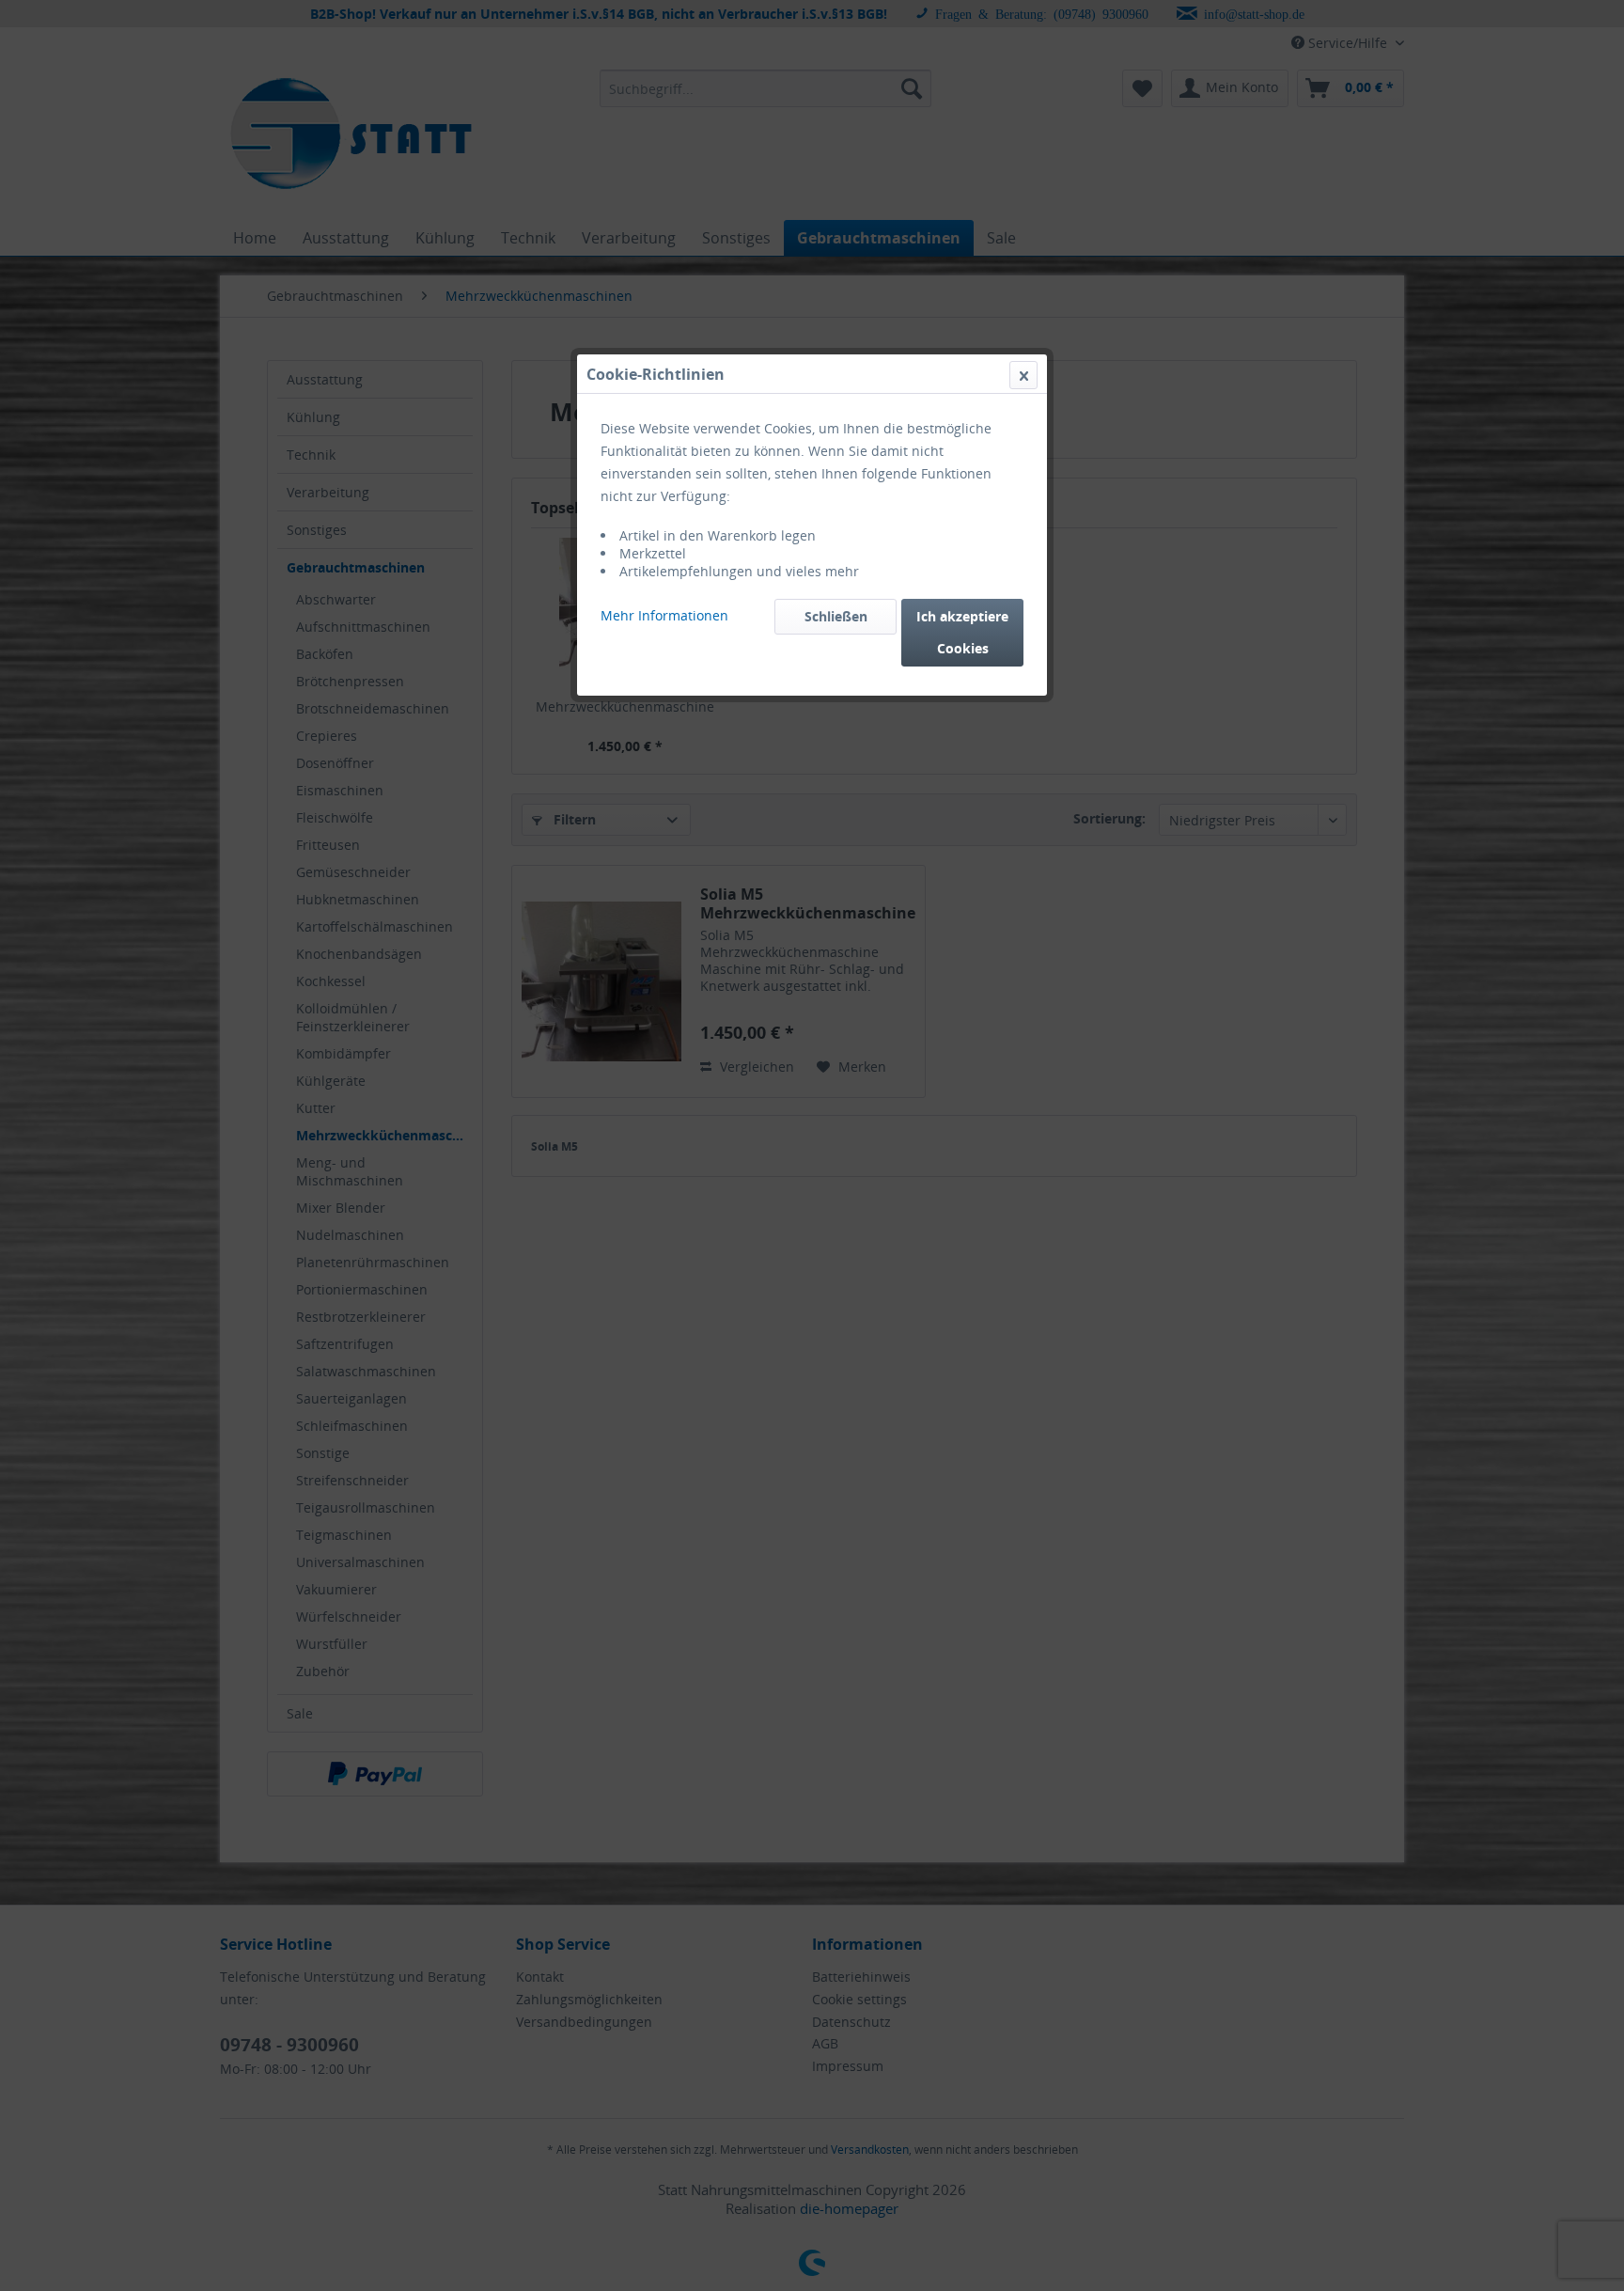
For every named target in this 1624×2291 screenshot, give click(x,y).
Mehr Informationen (664, 615)
